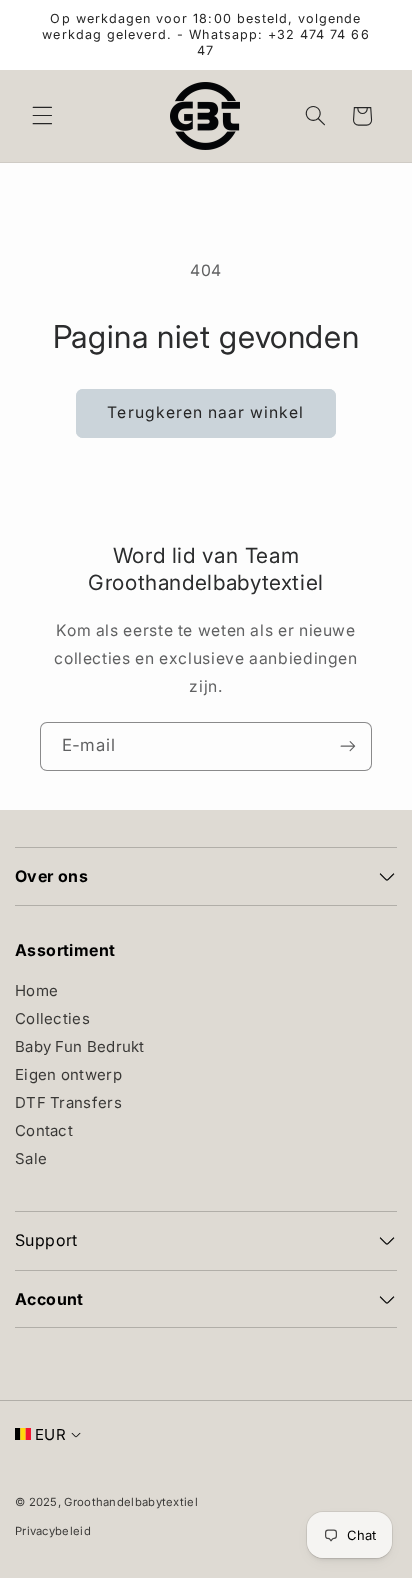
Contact (44, 1130)
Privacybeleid (53, 1531)
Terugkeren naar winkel (205, 412)
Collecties (52, 1018)
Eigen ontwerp (68, 1074)
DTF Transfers (68, 1102)
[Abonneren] (348, 746)
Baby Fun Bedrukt (80, 1046)
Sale (31, 1158)
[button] (42, 116)
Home (36, 990)
